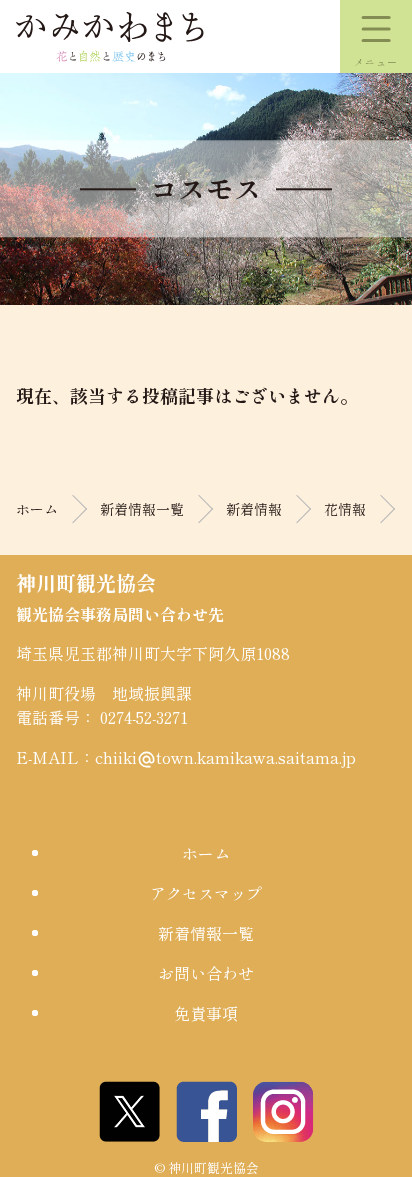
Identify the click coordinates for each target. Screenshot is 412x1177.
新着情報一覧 (142, 509)
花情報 (345, 509)
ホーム (37, 509)
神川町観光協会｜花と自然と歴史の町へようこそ (110, 37)
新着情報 (254, 509)
